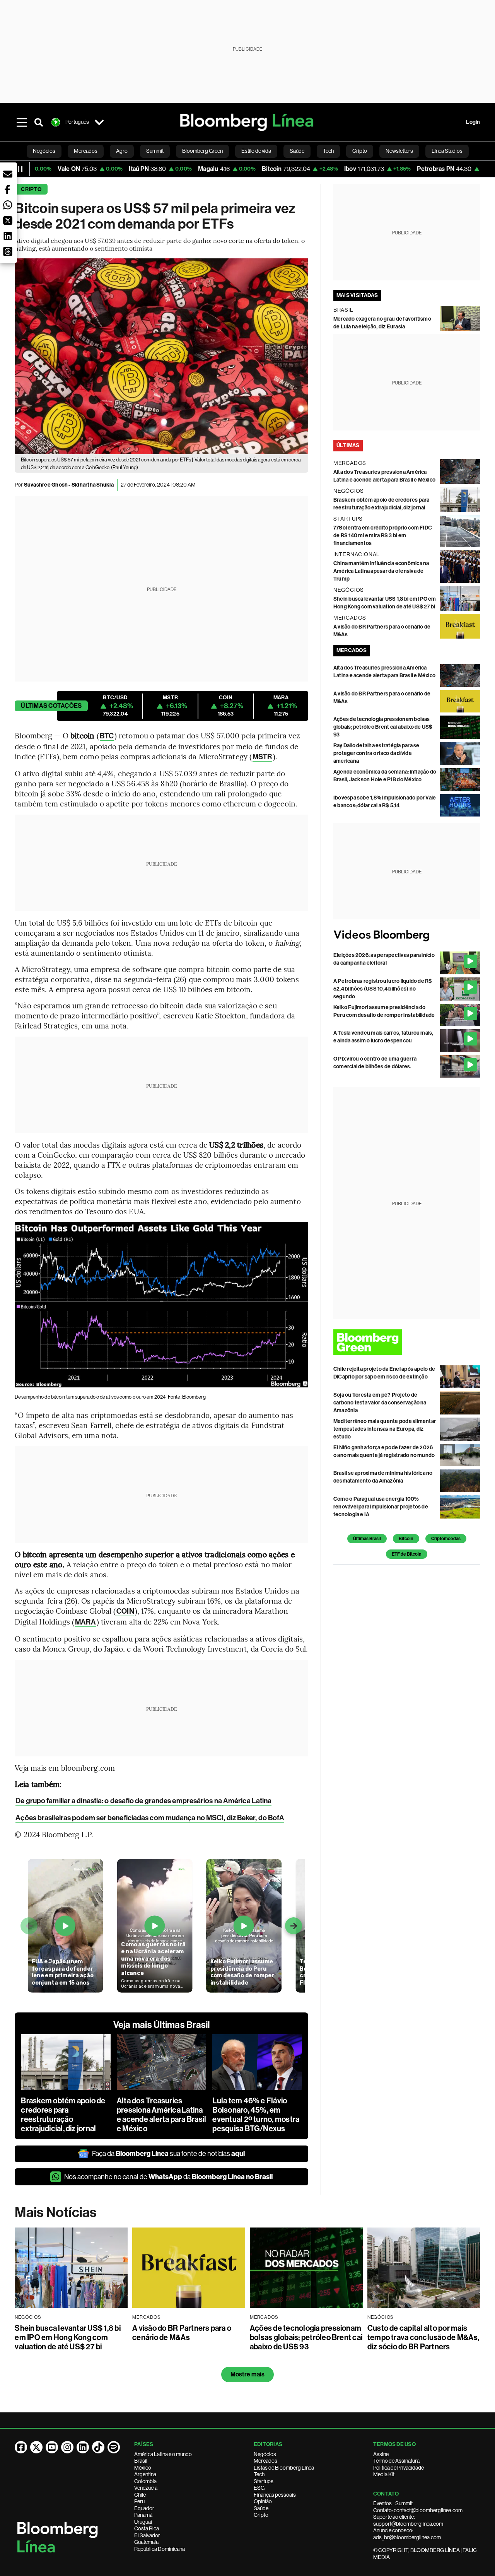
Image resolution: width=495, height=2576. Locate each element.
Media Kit (384, 2474)
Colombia (145, 2481)
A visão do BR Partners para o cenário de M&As (182, 2333)
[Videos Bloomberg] (407, 935)
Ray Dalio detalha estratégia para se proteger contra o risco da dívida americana (376, 753)
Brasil (141, 2461)
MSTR (262, 757)
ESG (259, 2488)
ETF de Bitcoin (407, 1554)
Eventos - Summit (393, 2503)
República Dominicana (160, 2549)
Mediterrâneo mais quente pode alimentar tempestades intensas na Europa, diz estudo (385, 1429)
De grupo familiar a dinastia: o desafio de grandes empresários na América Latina (143, 1801)
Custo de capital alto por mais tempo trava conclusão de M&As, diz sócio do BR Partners (423, 2337)
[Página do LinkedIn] (83, 2447)
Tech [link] (328, 151)
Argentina (145, 2474)
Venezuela (146, 2488)
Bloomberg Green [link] (202, 151)
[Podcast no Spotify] (114, 2447)
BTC (107, 736)
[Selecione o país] (99, 122)
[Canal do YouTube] (52, 2447)
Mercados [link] (86, 151)
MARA (85, 1622)
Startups (264, 2481)
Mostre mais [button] (248, 2374)
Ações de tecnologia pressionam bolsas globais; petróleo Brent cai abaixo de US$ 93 (383, 727)
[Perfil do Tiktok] (98, 2447)
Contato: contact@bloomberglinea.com (418, 2510)
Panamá (143, 2515)
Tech (259, 2474)
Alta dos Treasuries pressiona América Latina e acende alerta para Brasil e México (161, 2115)
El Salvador (147, 2535)
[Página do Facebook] (21, 2447)
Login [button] (473, 122)
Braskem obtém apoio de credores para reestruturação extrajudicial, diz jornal (63, 2115)
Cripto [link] (360, 151)
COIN (125, 1611)
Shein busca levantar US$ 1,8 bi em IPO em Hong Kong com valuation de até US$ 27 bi (67, 2337)
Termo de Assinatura (396, 2461)
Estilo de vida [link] (256, 151)
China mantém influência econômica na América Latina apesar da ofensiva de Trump (381, 571)
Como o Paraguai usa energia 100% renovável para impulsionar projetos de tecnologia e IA (381, 1507)
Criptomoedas (446, 1539)
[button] (8, 174)
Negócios (265, 2454)
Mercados (265, 2461)
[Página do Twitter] (36, 2447)
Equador (144, 2508)
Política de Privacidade (399, 2468)
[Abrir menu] (22, 122)
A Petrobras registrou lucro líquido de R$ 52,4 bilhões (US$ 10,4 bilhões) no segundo (383, 989)
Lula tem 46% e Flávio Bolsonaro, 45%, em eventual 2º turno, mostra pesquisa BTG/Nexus (256, 2115)
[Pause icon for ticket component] (20, 169)
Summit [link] (155, 151)
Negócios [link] (44, 151)
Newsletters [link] (399, 151)
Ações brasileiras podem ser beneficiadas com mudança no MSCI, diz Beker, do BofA (150, 1818)
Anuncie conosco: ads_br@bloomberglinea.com (407, 2534)
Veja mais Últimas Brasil (162, 2025)
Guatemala (146, 2542)
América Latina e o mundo (163, 2454)
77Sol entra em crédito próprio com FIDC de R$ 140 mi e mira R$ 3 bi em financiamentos (383, 536)
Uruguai (143, 2522)
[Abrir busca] (39, 122)
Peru (139, 2501)
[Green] (407, 1342)
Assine (381, 2454)
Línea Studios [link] (447, 151)
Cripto (31, 189)
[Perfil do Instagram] (67, 2447)
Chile (140, 2495)
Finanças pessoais (275, 2495)
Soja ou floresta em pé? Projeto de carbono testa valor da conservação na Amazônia (380, 1403)
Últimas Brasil (367, 1539)
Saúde (261, 2508)
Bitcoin (406, 1539)
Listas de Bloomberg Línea (284, 2468)
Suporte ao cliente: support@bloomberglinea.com (408, 2520)
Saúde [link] (297, 151)
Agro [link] (122, 151)
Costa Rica (147, 2528)
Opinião (263, 2501)
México (143, 2468)
